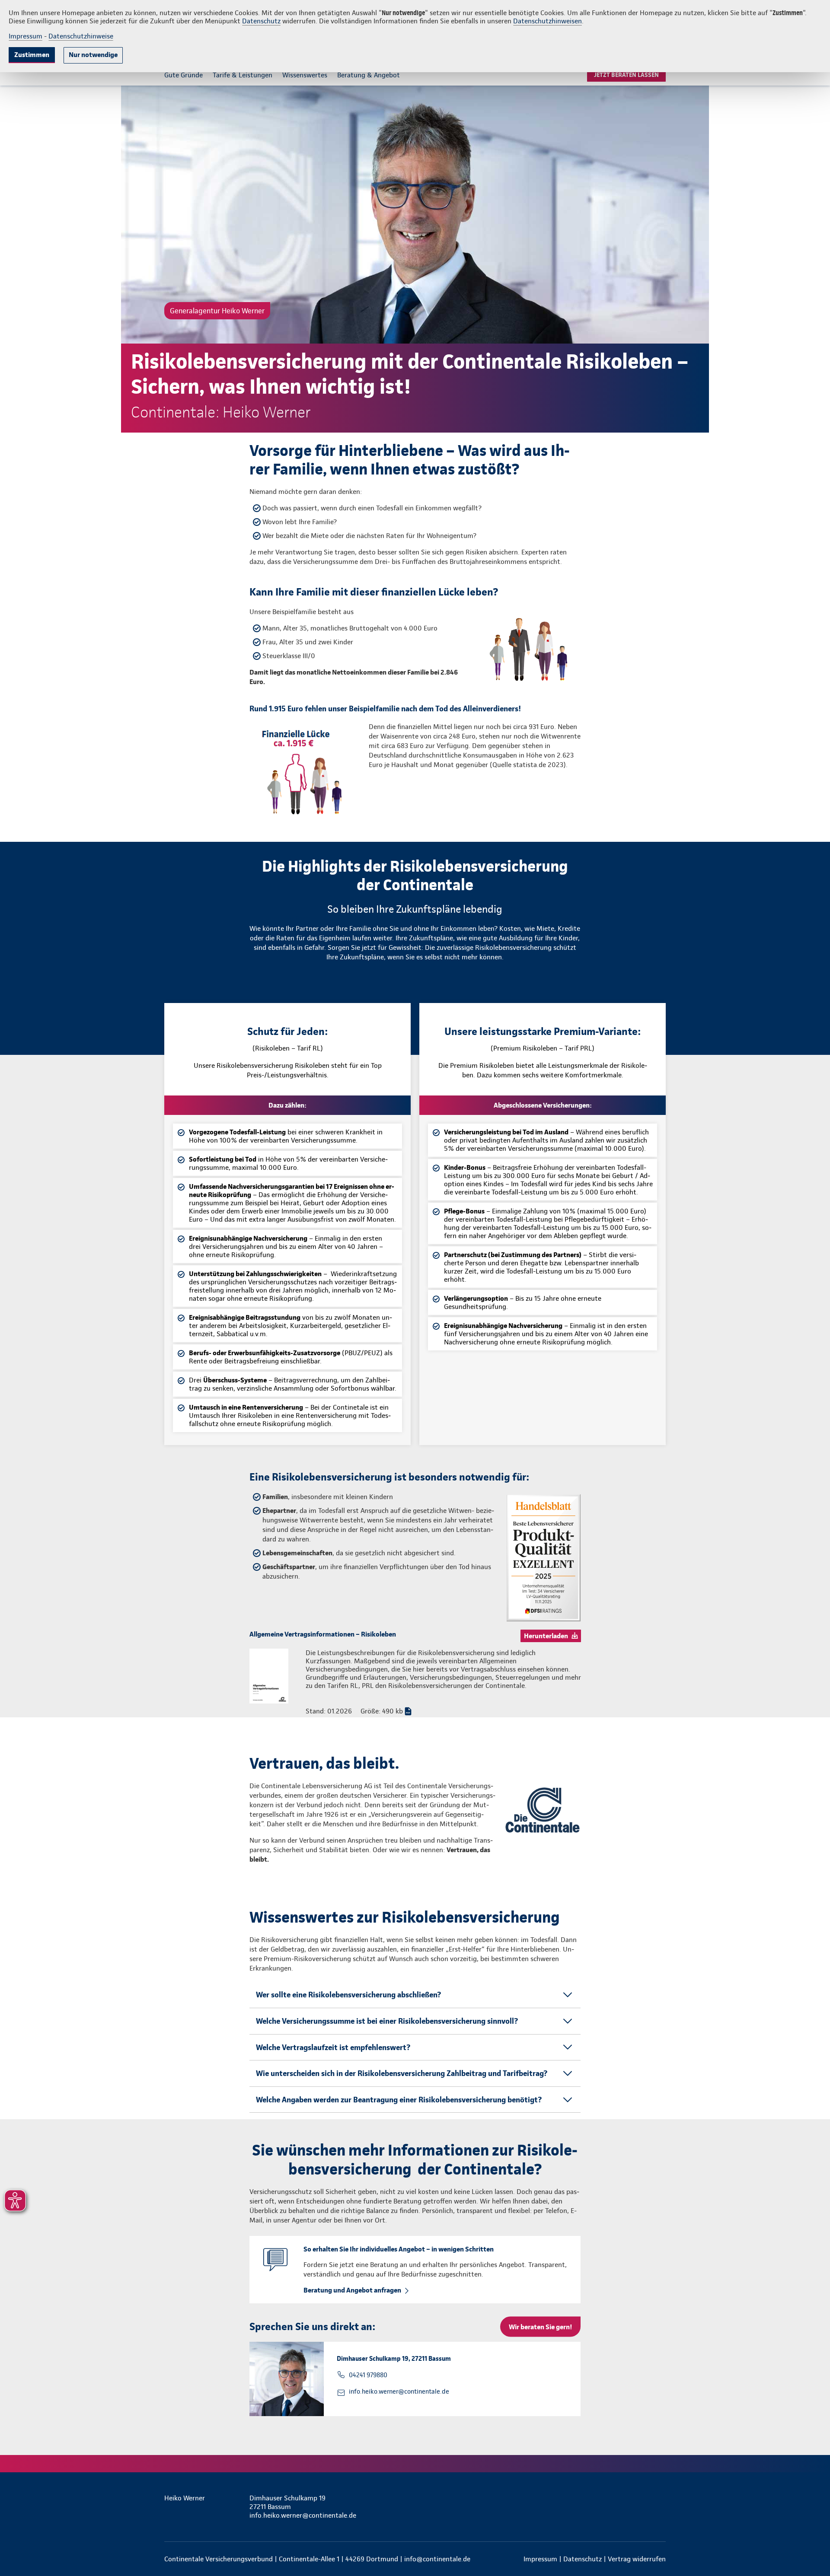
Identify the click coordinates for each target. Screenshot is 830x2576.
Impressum (26, 36)
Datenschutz (261, 21)
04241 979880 (368, 2375)
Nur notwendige (93, 55)
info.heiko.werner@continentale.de (399, 2391)
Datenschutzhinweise (81, 36)
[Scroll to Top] (787, 1262)
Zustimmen (32, 55)
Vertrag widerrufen (637, 2559)
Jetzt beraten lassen (626, 75)
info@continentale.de (437, 2559)
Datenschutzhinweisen (547, 21)
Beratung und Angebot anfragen (352, 2290)
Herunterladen (546, 1636)
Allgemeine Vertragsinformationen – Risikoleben (323, 1634)
